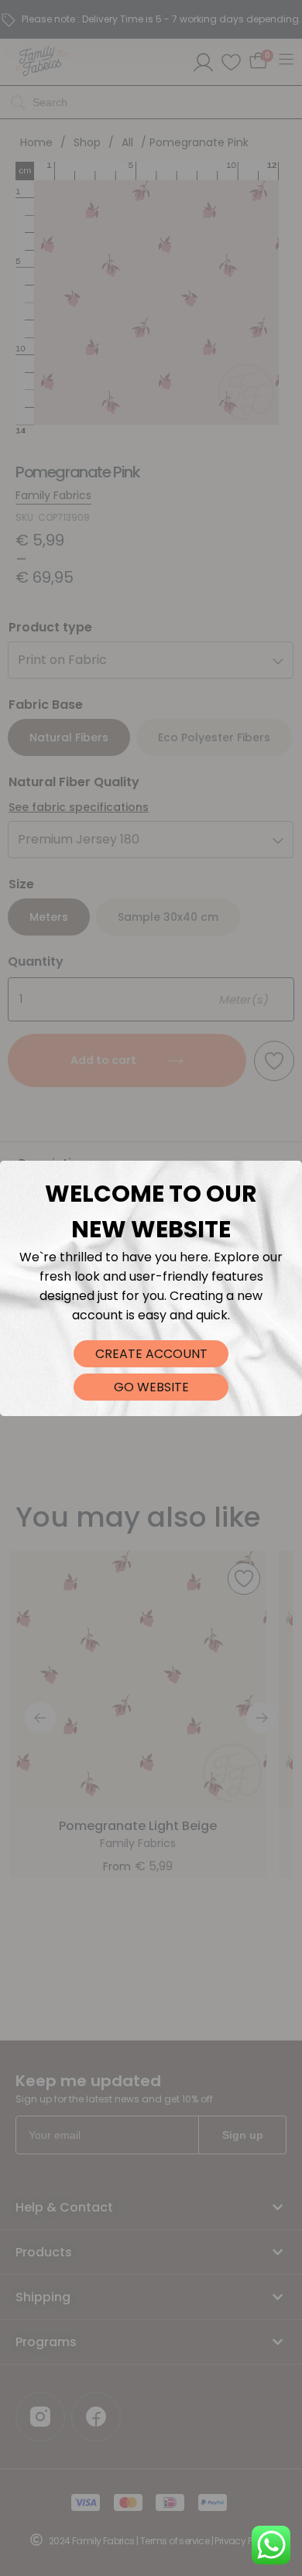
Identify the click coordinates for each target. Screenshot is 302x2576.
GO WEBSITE (151, 1387)
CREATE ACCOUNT (151, 1354)
